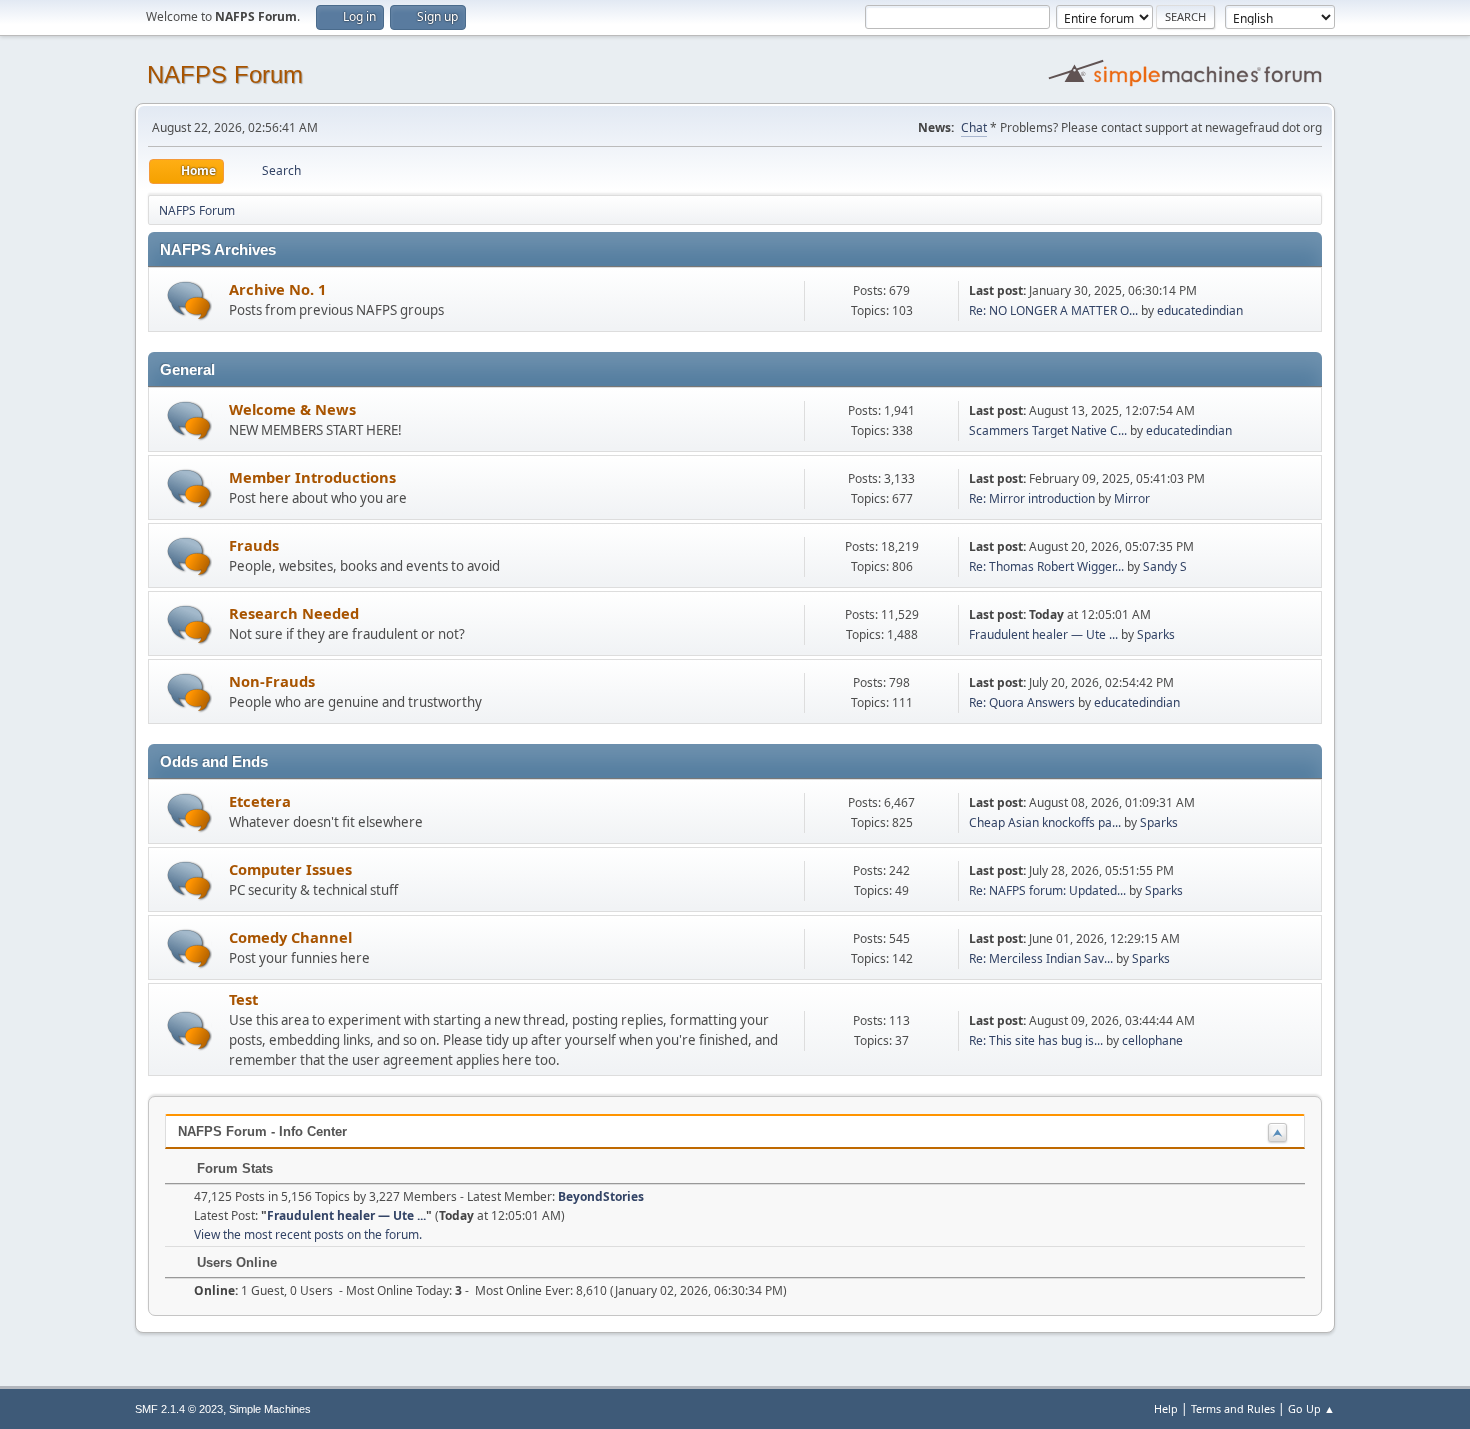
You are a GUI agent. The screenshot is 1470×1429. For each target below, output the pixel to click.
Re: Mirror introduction (1033, 498)
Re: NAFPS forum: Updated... (1047, 890)
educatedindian (1200, 310)
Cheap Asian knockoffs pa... (1045, 822)
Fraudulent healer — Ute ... (1043, 634)
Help (1166, 1408)
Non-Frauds (272, 681)
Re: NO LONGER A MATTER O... (1053, 310)
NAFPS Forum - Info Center (262, 1131)
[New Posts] (189, 300)
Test (243, 999)
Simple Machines (270, 1409)
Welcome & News (292, 409)
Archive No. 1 (277, 289)
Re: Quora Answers (1022, 702)
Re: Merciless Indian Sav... (1041, 958)
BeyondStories (601, 1196)
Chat (974, 127)
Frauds (254, 545)
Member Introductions (312, 477)
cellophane (1152, 1040)
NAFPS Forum (225, 74)
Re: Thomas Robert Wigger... (1046, 566)
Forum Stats (233, 1168)
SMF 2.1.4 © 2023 (179, 1409)
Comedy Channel (290, 937)
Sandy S (1165, 566)
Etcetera (260, 801)
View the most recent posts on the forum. (308, 1234)
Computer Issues (290, 869)
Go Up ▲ (1311, 1408)
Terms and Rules (1233, 1408)
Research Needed (294, 613)
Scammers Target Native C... (1048, 430)
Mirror (1132, 498)
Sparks (1156, 634)
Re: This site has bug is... (1036, 1040)
